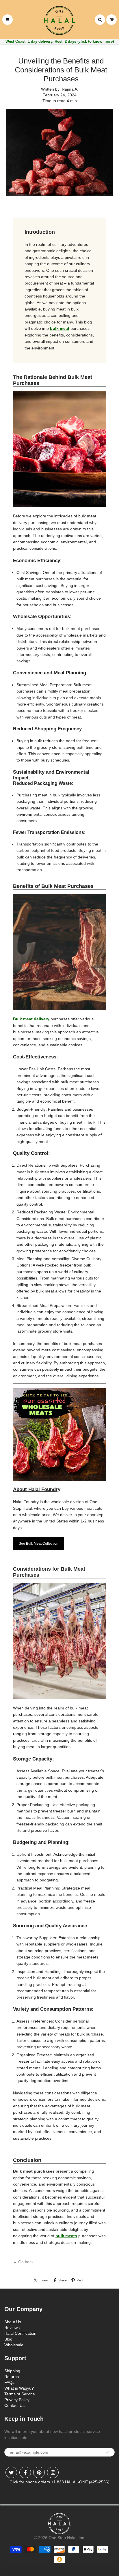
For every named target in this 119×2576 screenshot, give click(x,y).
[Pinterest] (39, 2472)
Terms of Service (20, 2394)
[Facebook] (25, 2472)
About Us (13, 2322)
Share (63, 2280)
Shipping (12, 2371)
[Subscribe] (107, 2452)
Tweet (44, 2280)
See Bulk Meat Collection (39, 1544)
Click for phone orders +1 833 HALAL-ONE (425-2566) (59, 2482)
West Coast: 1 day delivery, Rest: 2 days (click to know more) (60, 41)
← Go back (23, 2262)
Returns (12, 2377)
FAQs (9, 2382)
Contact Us (14, 2405)
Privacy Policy (17, 2400)
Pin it (80, 2280)
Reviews (12, 2328)
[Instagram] (53, 2472)
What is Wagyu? (19, 2388)
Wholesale (14, 2345)
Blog (8, 2339)
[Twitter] (11, 2472)
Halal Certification (20, 2333)
